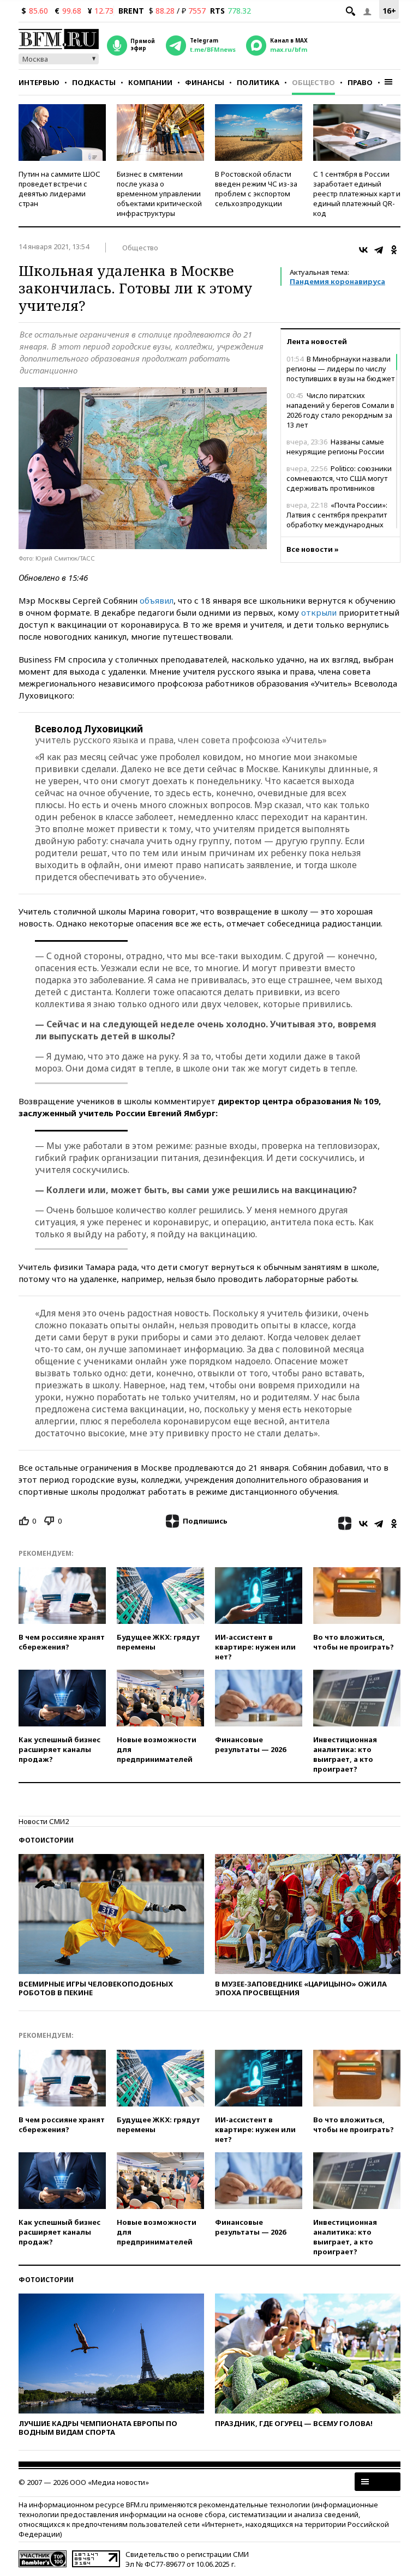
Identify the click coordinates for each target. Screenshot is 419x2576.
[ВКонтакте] (363, 250)
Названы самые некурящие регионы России (335, 447)
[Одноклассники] (394, 250)
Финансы (205, 82)
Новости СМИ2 (44, 1821)
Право (360, 82)
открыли (319, 612)
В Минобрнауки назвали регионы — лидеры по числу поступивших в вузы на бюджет (340, 369)
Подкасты (94, 82)
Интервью (39, 82)
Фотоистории (46, 1840)
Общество (313, 82)
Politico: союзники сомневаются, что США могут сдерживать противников (339, 478)
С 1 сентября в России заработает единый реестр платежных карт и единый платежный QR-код (357, 194)
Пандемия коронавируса (337, 281)
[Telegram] (379, 250)
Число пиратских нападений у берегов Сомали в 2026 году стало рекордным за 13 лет (340, 410)
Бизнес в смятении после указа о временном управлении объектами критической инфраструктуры (159, 194)
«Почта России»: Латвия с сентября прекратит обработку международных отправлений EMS (337, 520)
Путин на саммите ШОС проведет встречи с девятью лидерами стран (59, 189)
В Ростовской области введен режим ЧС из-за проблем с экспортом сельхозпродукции (256, 189)
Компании (150, 82)
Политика (258, 82)
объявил (157, 600)
